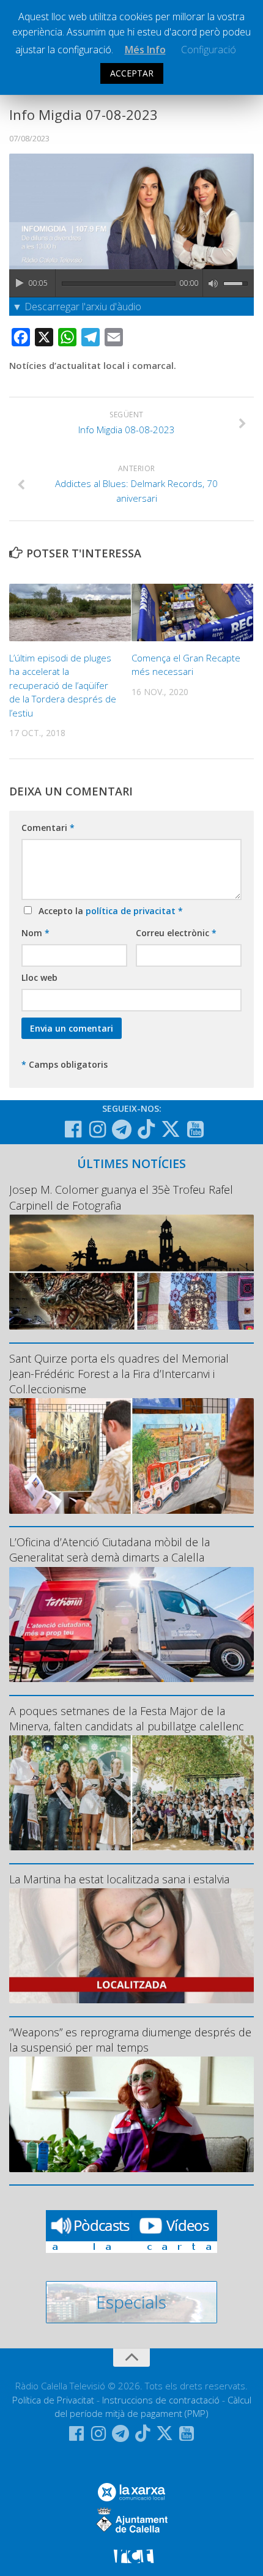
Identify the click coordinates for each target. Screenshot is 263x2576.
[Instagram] (97, 1130)
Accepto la (108, 911)
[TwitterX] (171, 1129)
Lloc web (39, 977)
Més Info (145, 50)
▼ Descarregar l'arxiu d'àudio (77, 307)
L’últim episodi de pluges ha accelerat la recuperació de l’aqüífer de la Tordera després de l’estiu (63, 685)
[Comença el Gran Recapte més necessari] (192, 612)
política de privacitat (132, 911)
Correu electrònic (176, 933)
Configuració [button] (209, 50)
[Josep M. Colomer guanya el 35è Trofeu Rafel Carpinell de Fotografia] (131, 1272)
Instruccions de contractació (161, 2400)
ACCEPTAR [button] (132, 73)
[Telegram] (122, 1130)
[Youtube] (195, 1130)
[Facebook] (73, 1130)
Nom (35, 933)
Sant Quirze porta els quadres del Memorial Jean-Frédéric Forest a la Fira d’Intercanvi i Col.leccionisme (119, 1374)
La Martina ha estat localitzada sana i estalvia (119, 1879)
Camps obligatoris (65, 1064)
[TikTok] (146, 1129)
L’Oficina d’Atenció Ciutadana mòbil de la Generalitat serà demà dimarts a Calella (109, 1550)
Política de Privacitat (53, 2400)
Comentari (48, 828)
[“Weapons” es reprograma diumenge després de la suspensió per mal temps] (131, 2114)
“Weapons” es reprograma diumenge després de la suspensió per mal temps (130, 2040)
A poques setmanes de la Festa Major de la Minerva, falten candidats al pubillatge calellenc (127, 1718)
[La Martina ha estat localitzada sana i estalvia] (131, 1946)
